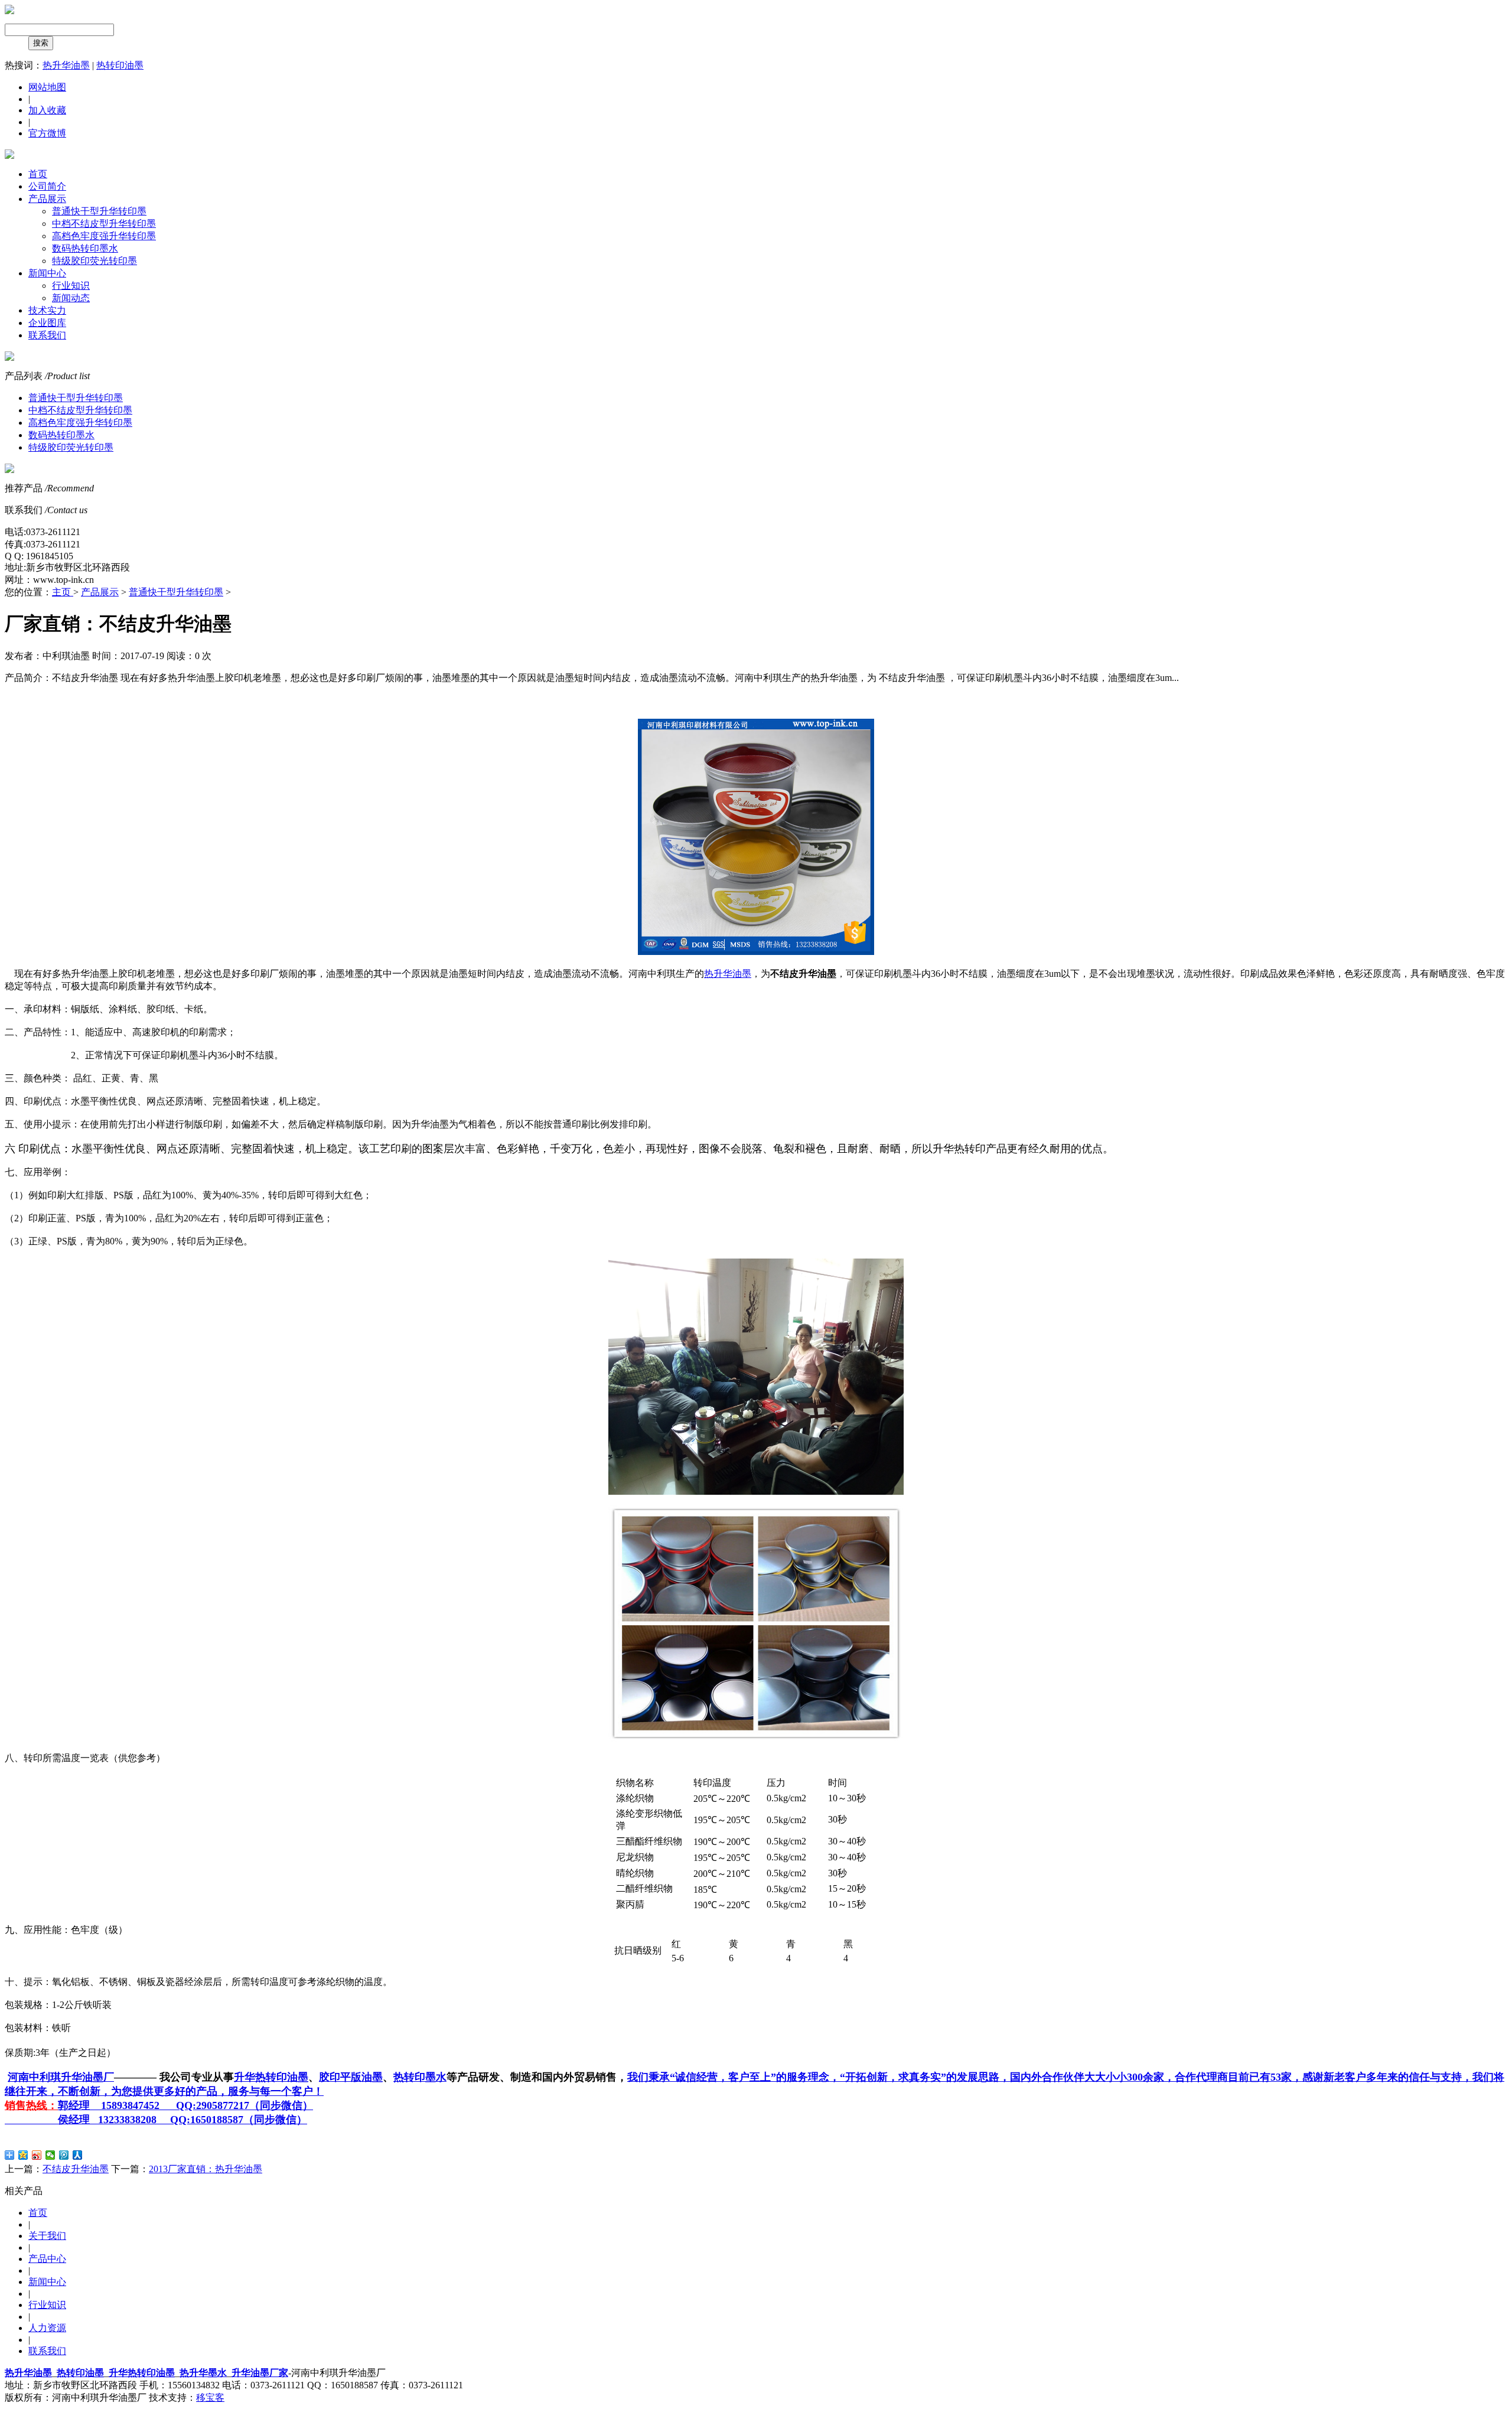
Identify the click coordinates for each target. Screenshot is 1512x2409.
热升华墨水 (203, 2373)
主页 (63, 592)
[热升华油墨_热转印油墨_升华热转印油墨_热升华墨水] (9, 11)
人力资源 (47, 2328)
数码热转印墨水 (85, 248)
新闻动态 (71, 298)
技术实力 (47, 310)
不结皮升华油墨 (76, 2169)
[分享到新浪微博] (37, 2155)
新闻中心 (47, 273)
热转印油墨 (120, 65)
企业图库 (47, 323)
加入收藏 (47, 110)
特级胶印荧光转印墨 (94, 261)
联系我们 (47, 335)
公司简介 (47, 186)
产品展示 (47, 199)
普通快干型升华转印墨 (99, 211)
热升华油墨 (66, 65)
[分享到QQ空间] (23, 2155)
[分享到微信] (50, 2155)
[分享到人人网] (78, 2155)
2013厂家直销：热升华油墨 (206, 2169)
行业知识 (71, 286)
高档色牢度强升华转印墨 (104, 236)
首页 (38, 174)
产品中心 (47, 2259)
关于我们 (47, 2236)
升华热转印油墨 (142, 2373)
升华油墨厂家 (260, 2373)
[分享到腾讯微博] (64, 2155)
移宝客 (210, 2397)
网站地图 (47, 87)
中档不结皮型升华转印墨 (104, 224)
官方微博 (47, 133)
